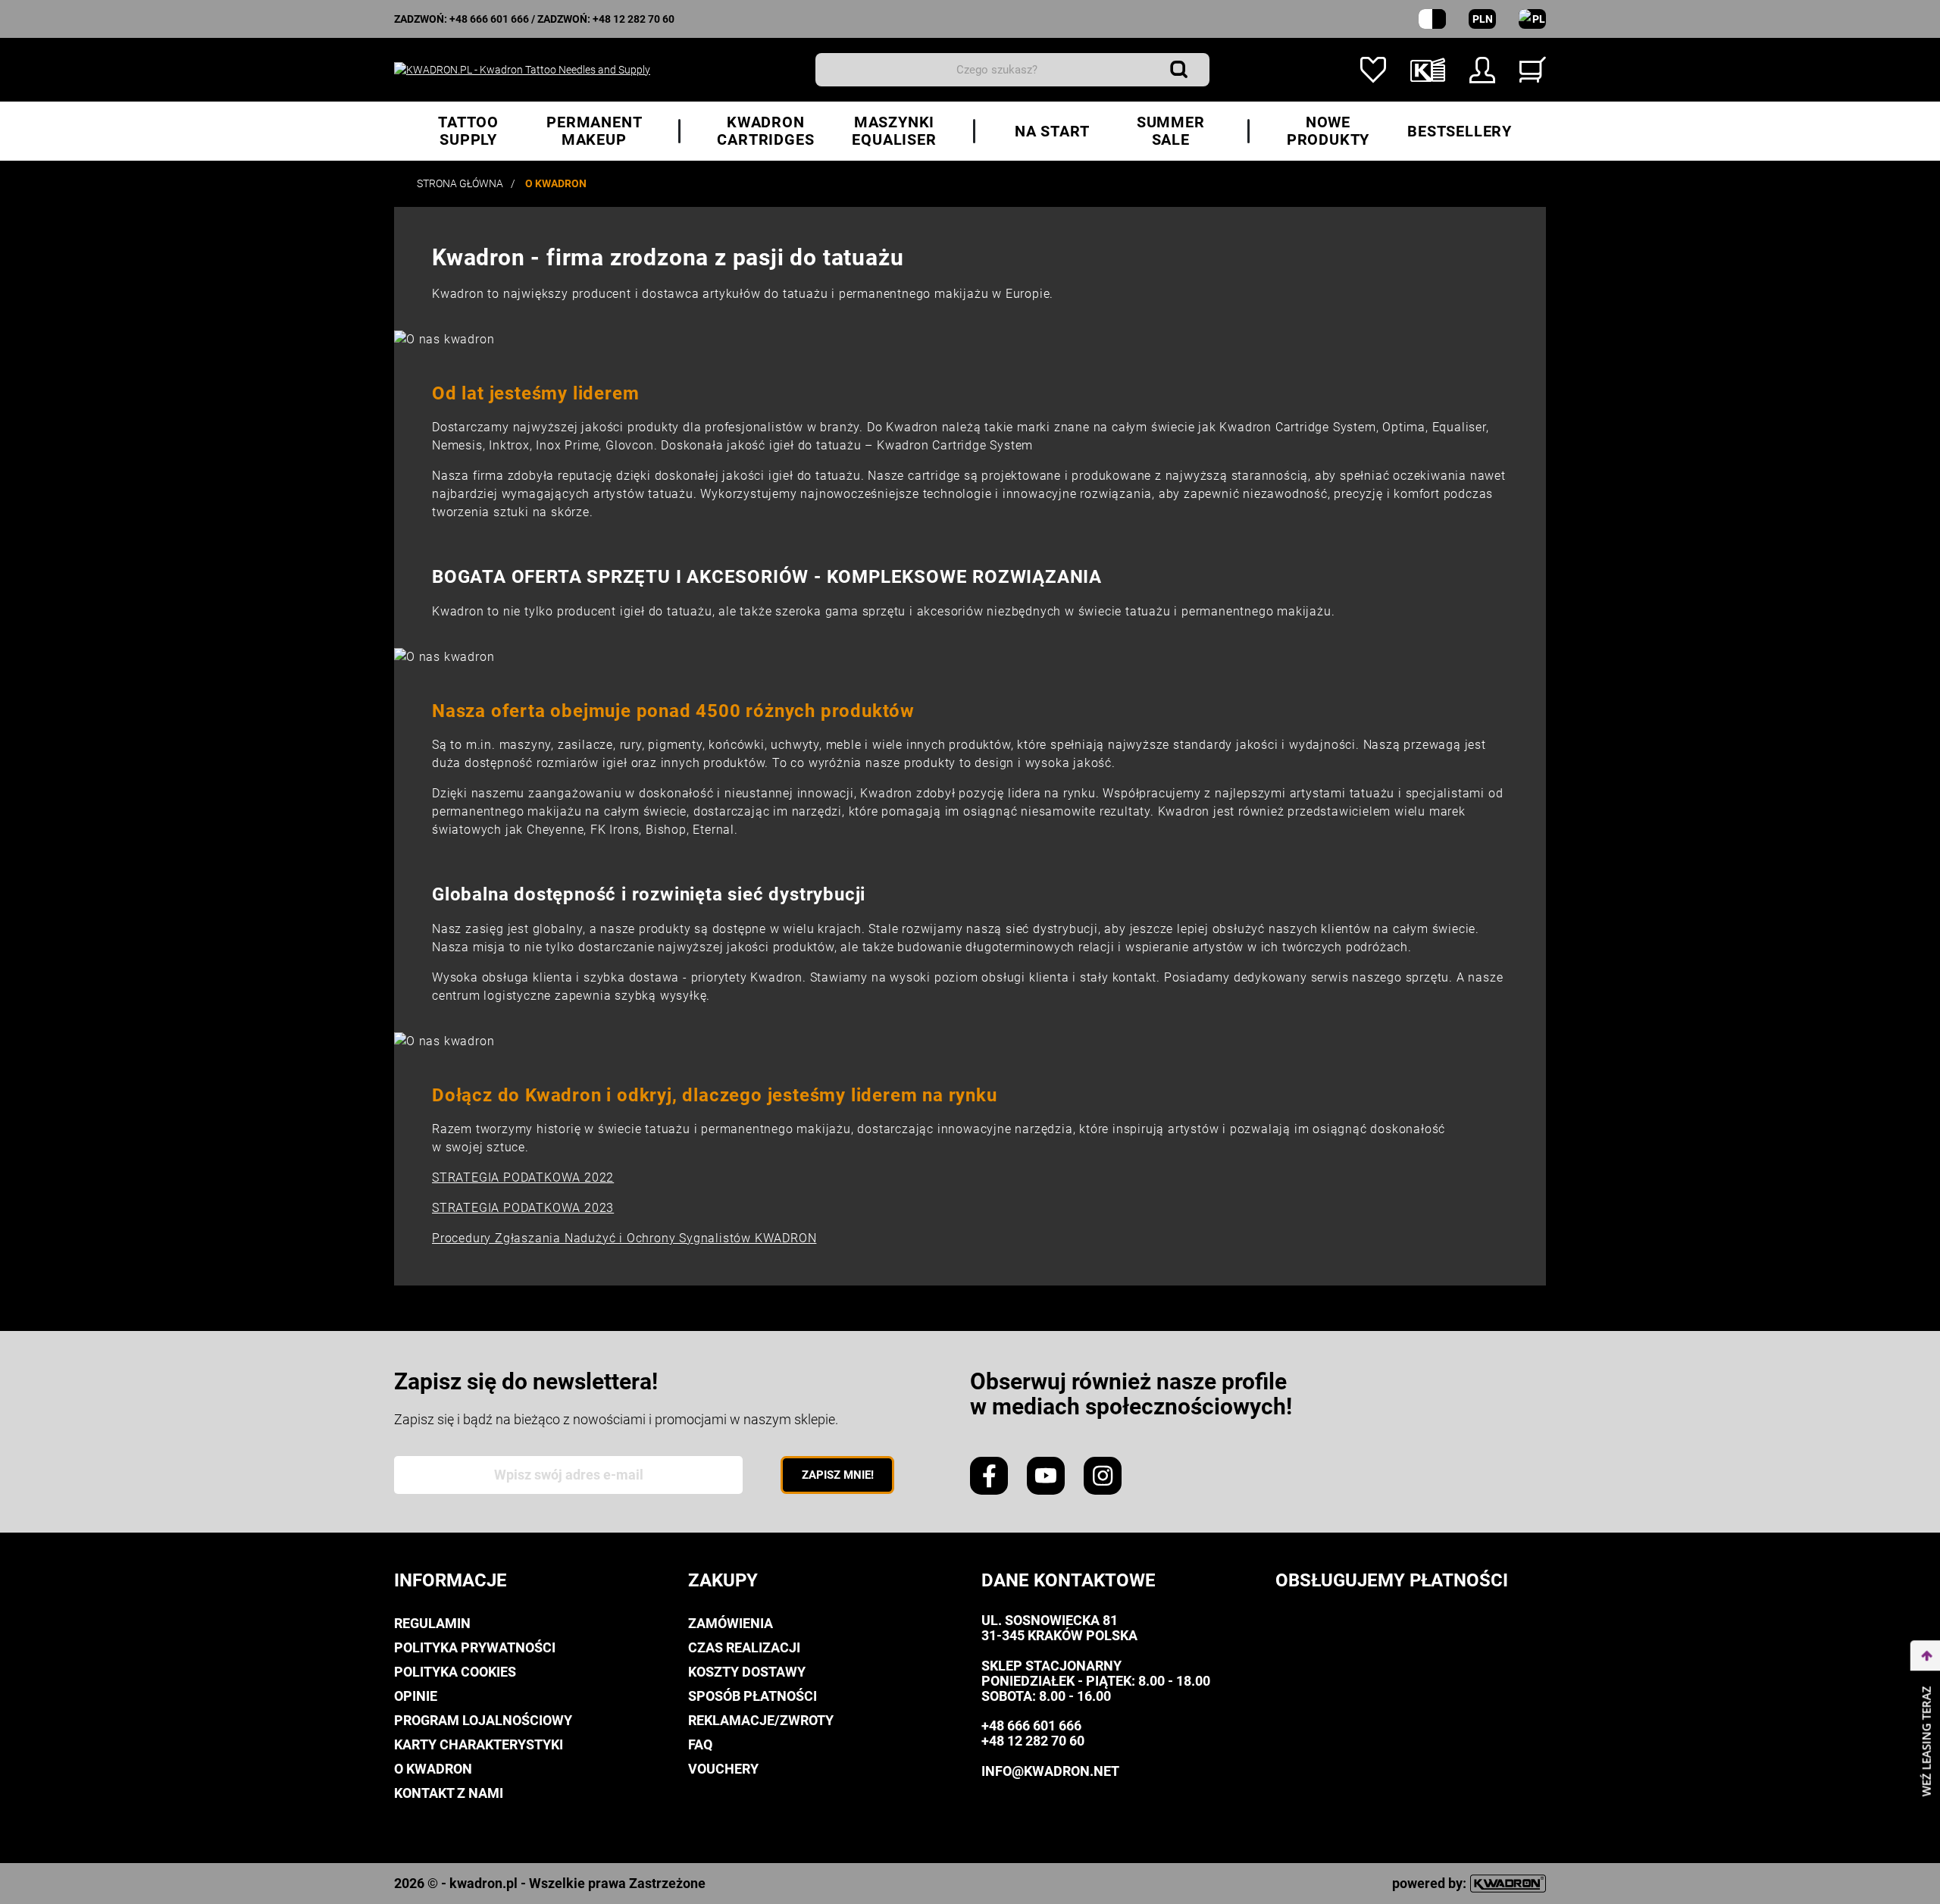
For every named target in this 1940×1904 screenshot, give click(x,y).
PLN (1483, 19)
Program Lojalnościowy (483, 1720)
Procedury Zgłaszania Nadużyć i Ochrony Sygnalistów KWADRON (624, 1238)
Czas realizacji (744, 1647)
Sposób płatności (753, 1696)
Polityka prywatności (475, 1647)
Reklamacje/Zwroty (761, 1720)
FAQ (700, 1744)
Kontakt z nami (449, 1793)
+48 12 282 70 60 (634, 19)
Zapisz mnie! (838, 1475)
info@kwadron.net (1050, 1771)
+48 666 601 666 (489, 19)
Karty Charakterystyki (479, 1744)
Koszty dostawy (747, 1672)
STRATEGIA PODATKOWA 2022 (523, 1177)
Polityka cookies (455, 1672)
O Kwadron (433, 1769)
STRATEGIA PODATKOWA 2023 (523, 1208)
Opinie (416, 1696)
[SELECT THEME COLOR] (1432, 19)
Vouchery (723, 1769)
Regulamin (432, 1623)
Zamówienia (731, 1623)
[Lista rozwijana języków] (1532, 19)
